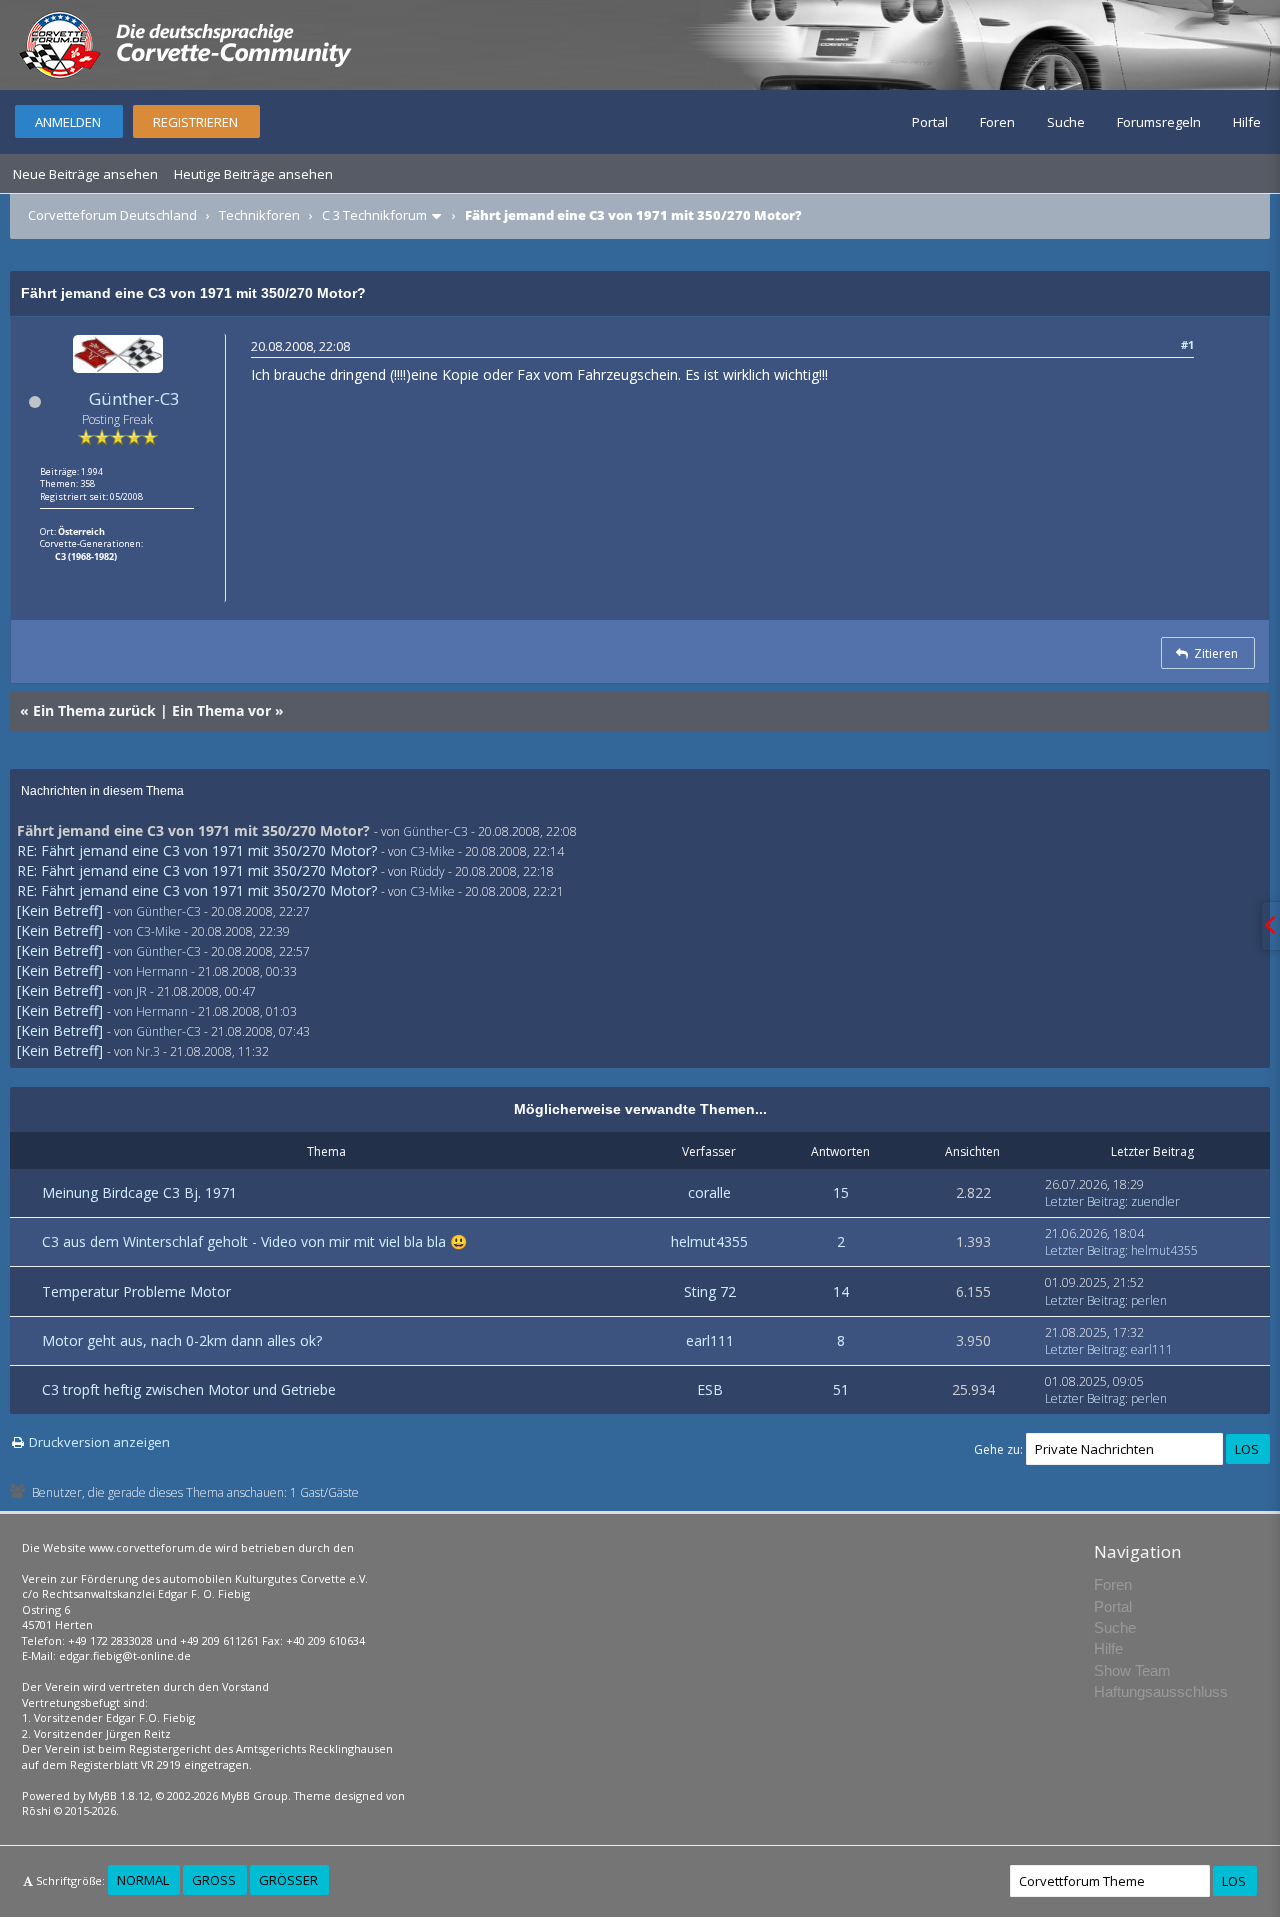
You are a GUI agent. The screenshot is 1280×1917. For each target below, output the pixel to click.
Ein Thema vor (221, 710)
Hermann (162, 971)
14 (841, 1291)
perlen (1149, 1300)
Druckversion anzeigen (99, 1442)
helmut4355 (709, 1241)
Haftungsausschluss (1161, 1691)
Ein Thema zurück (94, 710)
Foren (997, 122)
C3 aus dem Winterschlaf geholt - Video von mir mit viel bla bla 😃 (254, 1241)
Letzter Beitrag (1085, 1201)
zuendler (1155, 1201)
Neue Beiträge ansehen (85, 174)
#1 (1187, 344)
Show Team (1132, 1670)
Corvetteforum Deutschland (112, 215)
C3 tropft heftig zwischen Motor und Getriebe (189, 1389)
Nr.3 (148, 1051)
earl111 (710, 1340)
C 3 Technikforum (374, 215)
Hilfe (1247, 122)
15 (841, 1192)
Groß (214, 1880)
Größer (288, 1880)
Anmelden (68, 122)
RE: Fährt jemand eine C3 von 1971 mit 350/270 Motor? (197, 850)
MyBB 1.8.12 (119, 1795)
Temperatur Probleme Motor (136, 1291)
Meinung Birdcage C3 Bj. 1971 (139, 1192)
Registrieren (195, 122)
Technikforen (259, 215)
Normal (143, 1880)
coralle (709, 1192)
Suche (1066, 122)
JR (141, 991)
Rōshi (36, 1810)
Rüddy (427, 871)
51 (841, 1389)
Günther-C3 (134, 398)
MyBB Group (254, 1795)
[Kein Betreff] (60, 910)
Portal (930, 122)
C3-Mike (432, 851)
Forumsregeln (1159, 122)
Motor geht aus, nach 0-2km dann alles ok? (182, 1340)
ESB (710, 1389)
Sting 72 (710, 1291)
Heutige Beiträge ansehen (253, 174)
